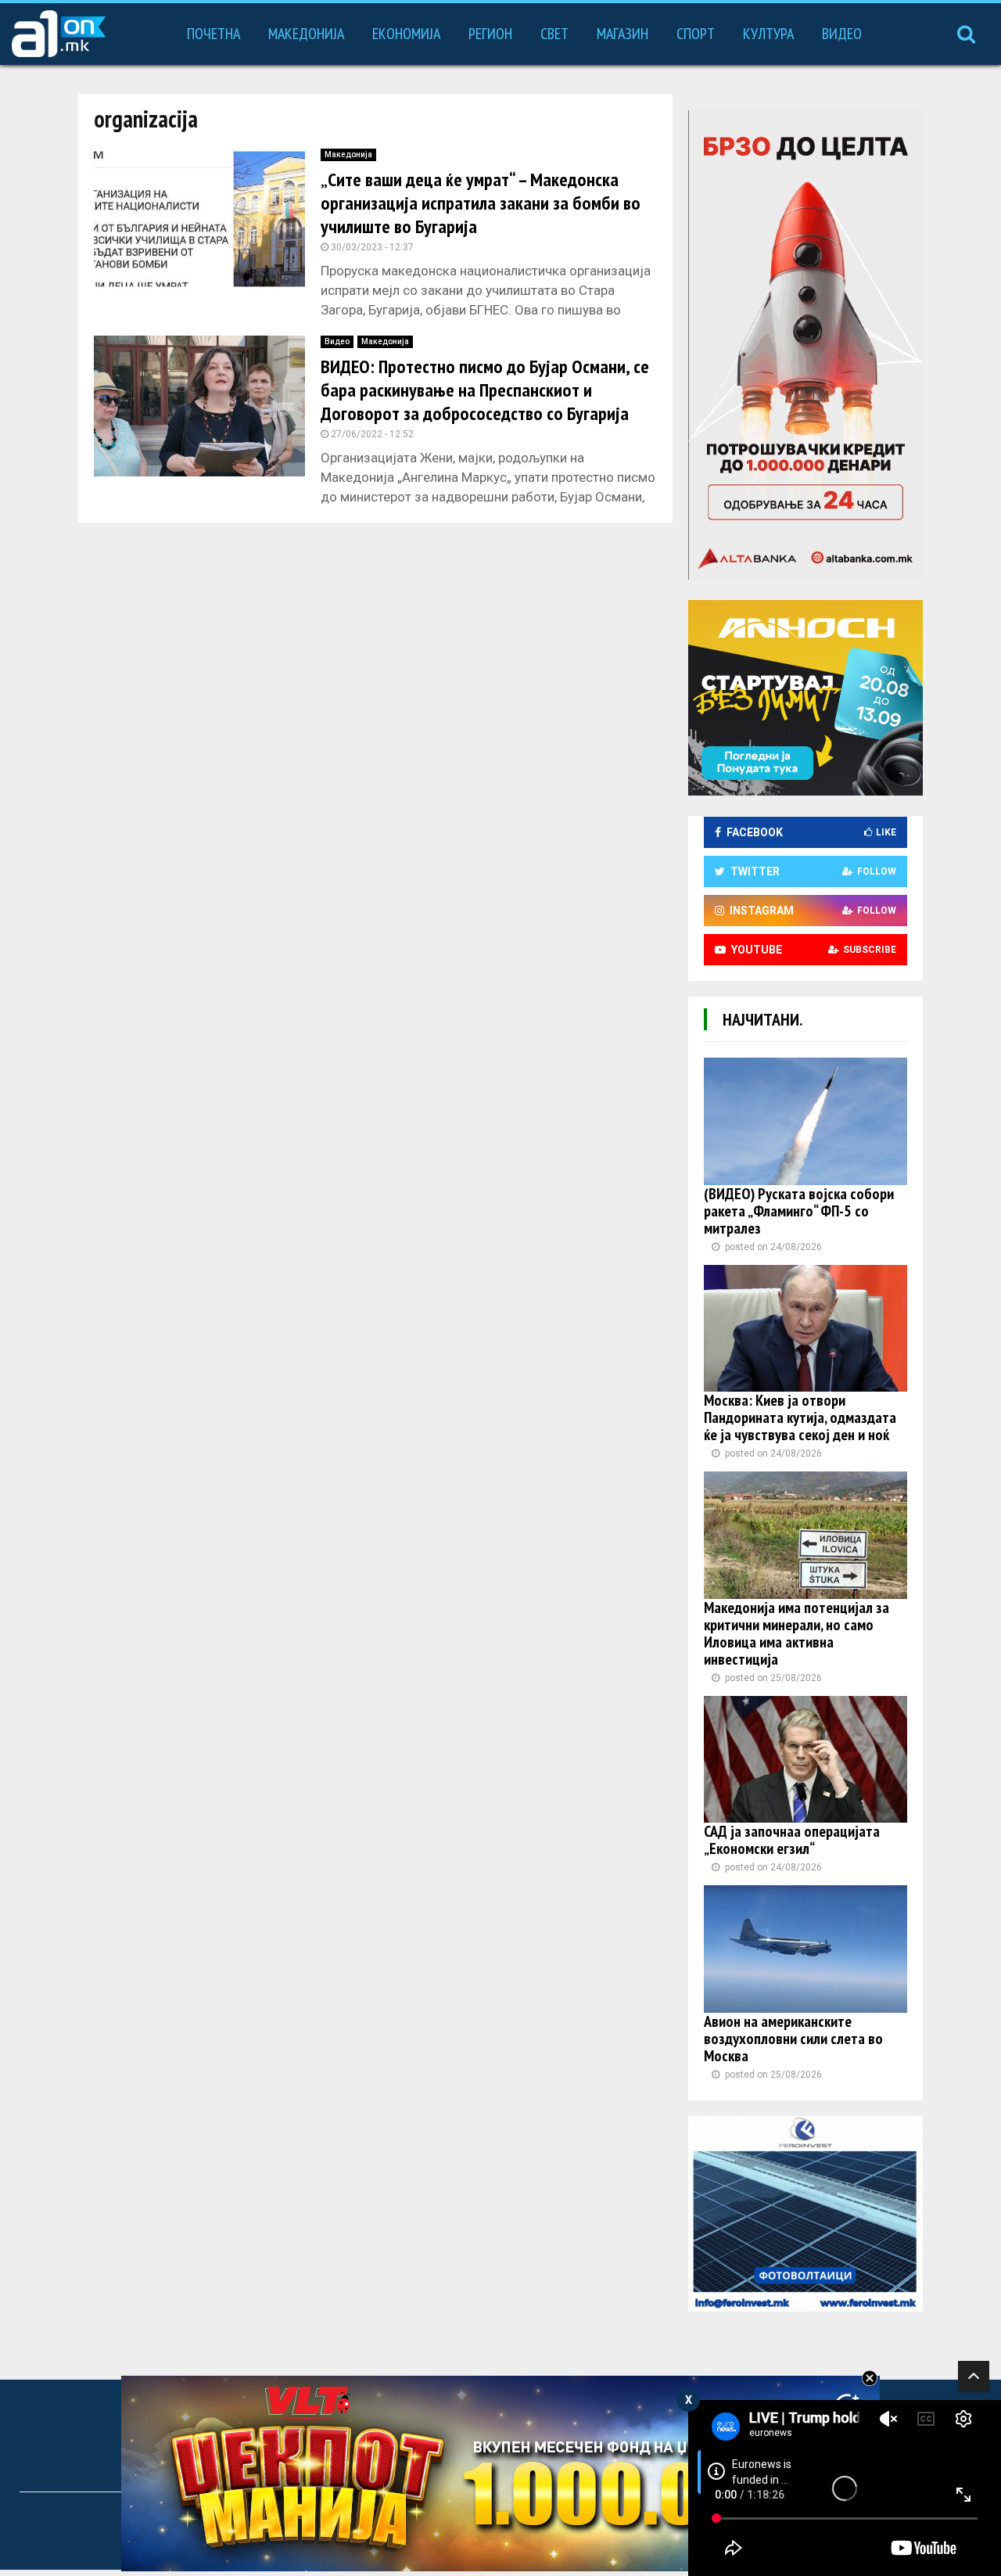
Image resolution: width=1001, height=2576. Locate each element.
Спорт (696, 34)
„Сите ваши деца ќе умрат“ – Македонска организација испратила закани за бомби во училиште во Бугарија (481, 203)
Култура (768, 34)
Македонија (306, 34)
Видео (842, 34)
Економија (406, 34)
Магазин (622, 34)
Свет (554, 34)
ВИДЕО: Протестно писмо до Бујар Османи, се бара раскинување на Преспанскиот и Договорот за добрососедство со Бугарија (485, 390)
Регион (490, 34)
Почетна (213, 34)
